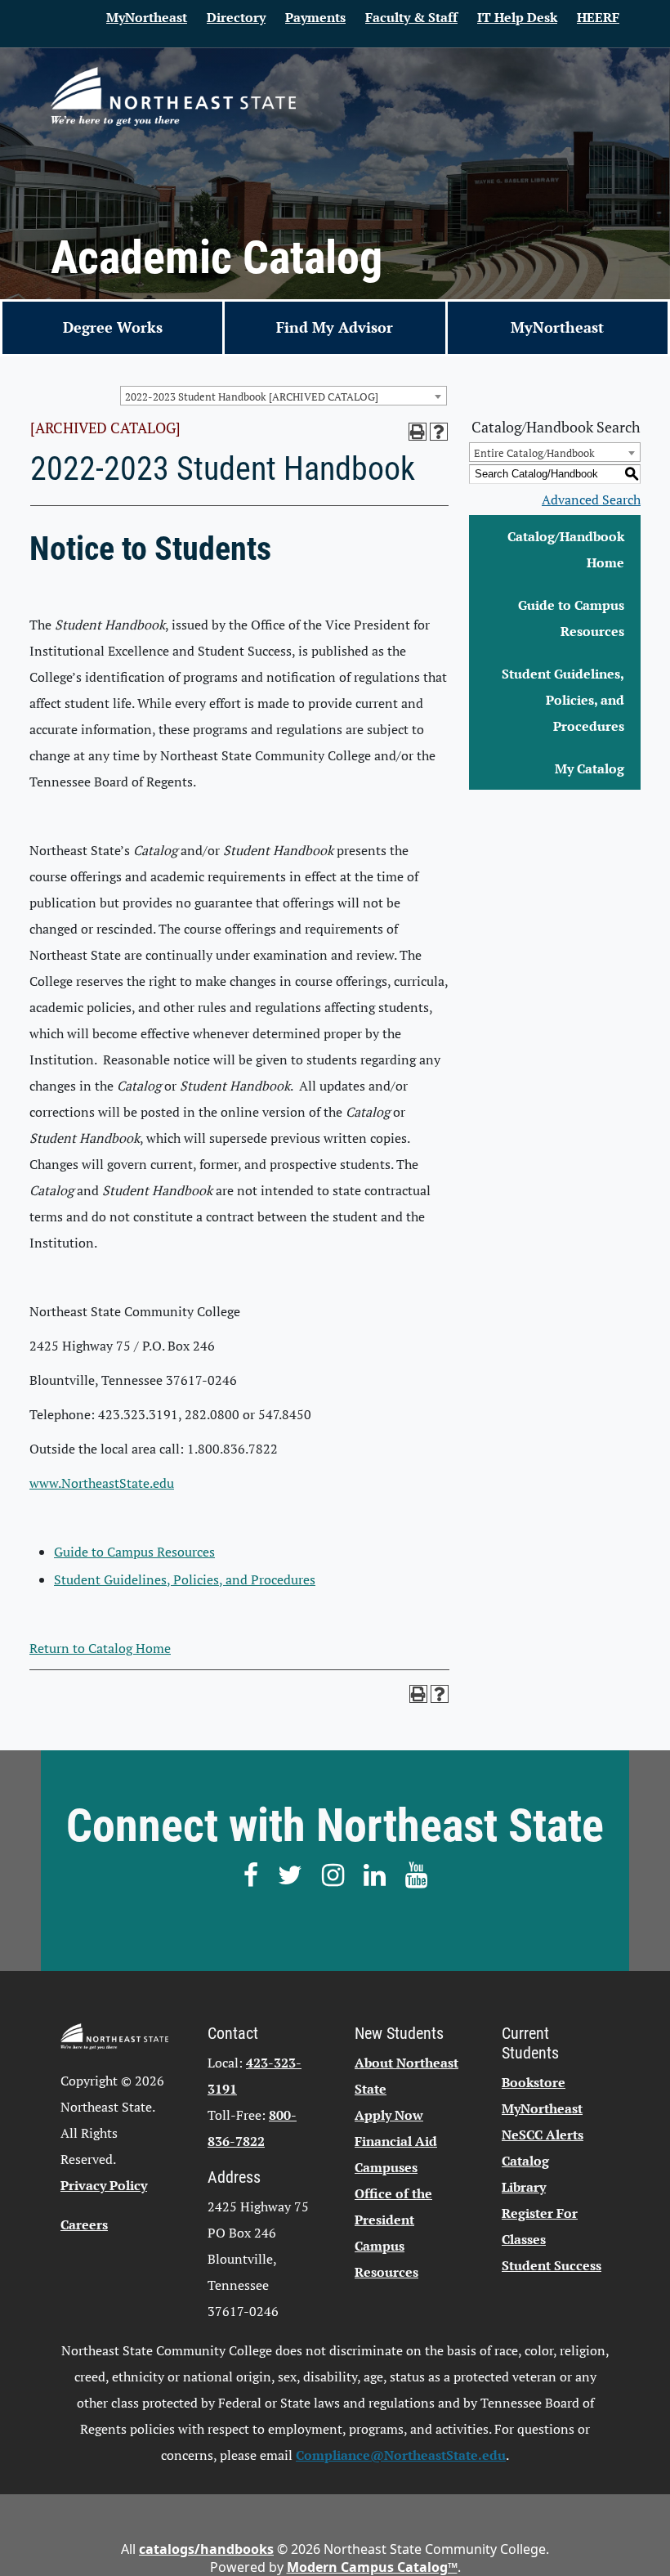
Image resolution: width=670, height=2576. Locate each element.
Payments (315, 17)
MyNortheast (147, 17)
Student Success (552, 2265)
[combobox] (284, 396)
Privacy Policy (104, 2185)
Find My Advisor (335, 327)
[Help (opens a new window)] (439, 432)
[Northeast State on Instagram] (333, 1875)
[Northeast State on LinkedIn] (375, 1875)
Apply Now (389, 2115)
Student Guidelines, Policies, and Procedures (185, 1579)
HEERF (598, 17)
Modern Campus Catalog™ (372, 2567)
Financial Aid (396, 2141)
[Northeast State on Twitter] (290, 1875)
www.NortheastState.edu (102, 1483)
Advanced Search (591, 500)
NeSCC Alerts (543, 2135)
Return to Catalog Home (100, 1648)
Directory (236, 17)
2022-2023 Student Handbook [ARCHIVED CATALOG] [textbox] (252, 396)
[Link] (173, 96)
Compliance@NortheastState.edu (401, 2455)
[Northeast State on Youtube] (416, 1875)
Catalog (525, 2161)
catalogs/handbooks (206, 2549)
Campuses (386, 2167)
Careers (84, 2224)
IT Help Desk (517, 17)
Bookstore (534, 2082)
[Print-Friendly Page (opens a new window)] (418, 432)
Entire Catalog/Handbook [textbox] (534, 453)
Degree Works (113, 327)
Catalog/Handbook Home (566, 549)
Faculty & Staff (411, 17)
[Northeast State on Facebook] (251, 1875)
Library (524, 2187)
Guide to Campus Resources (134, 1552)
